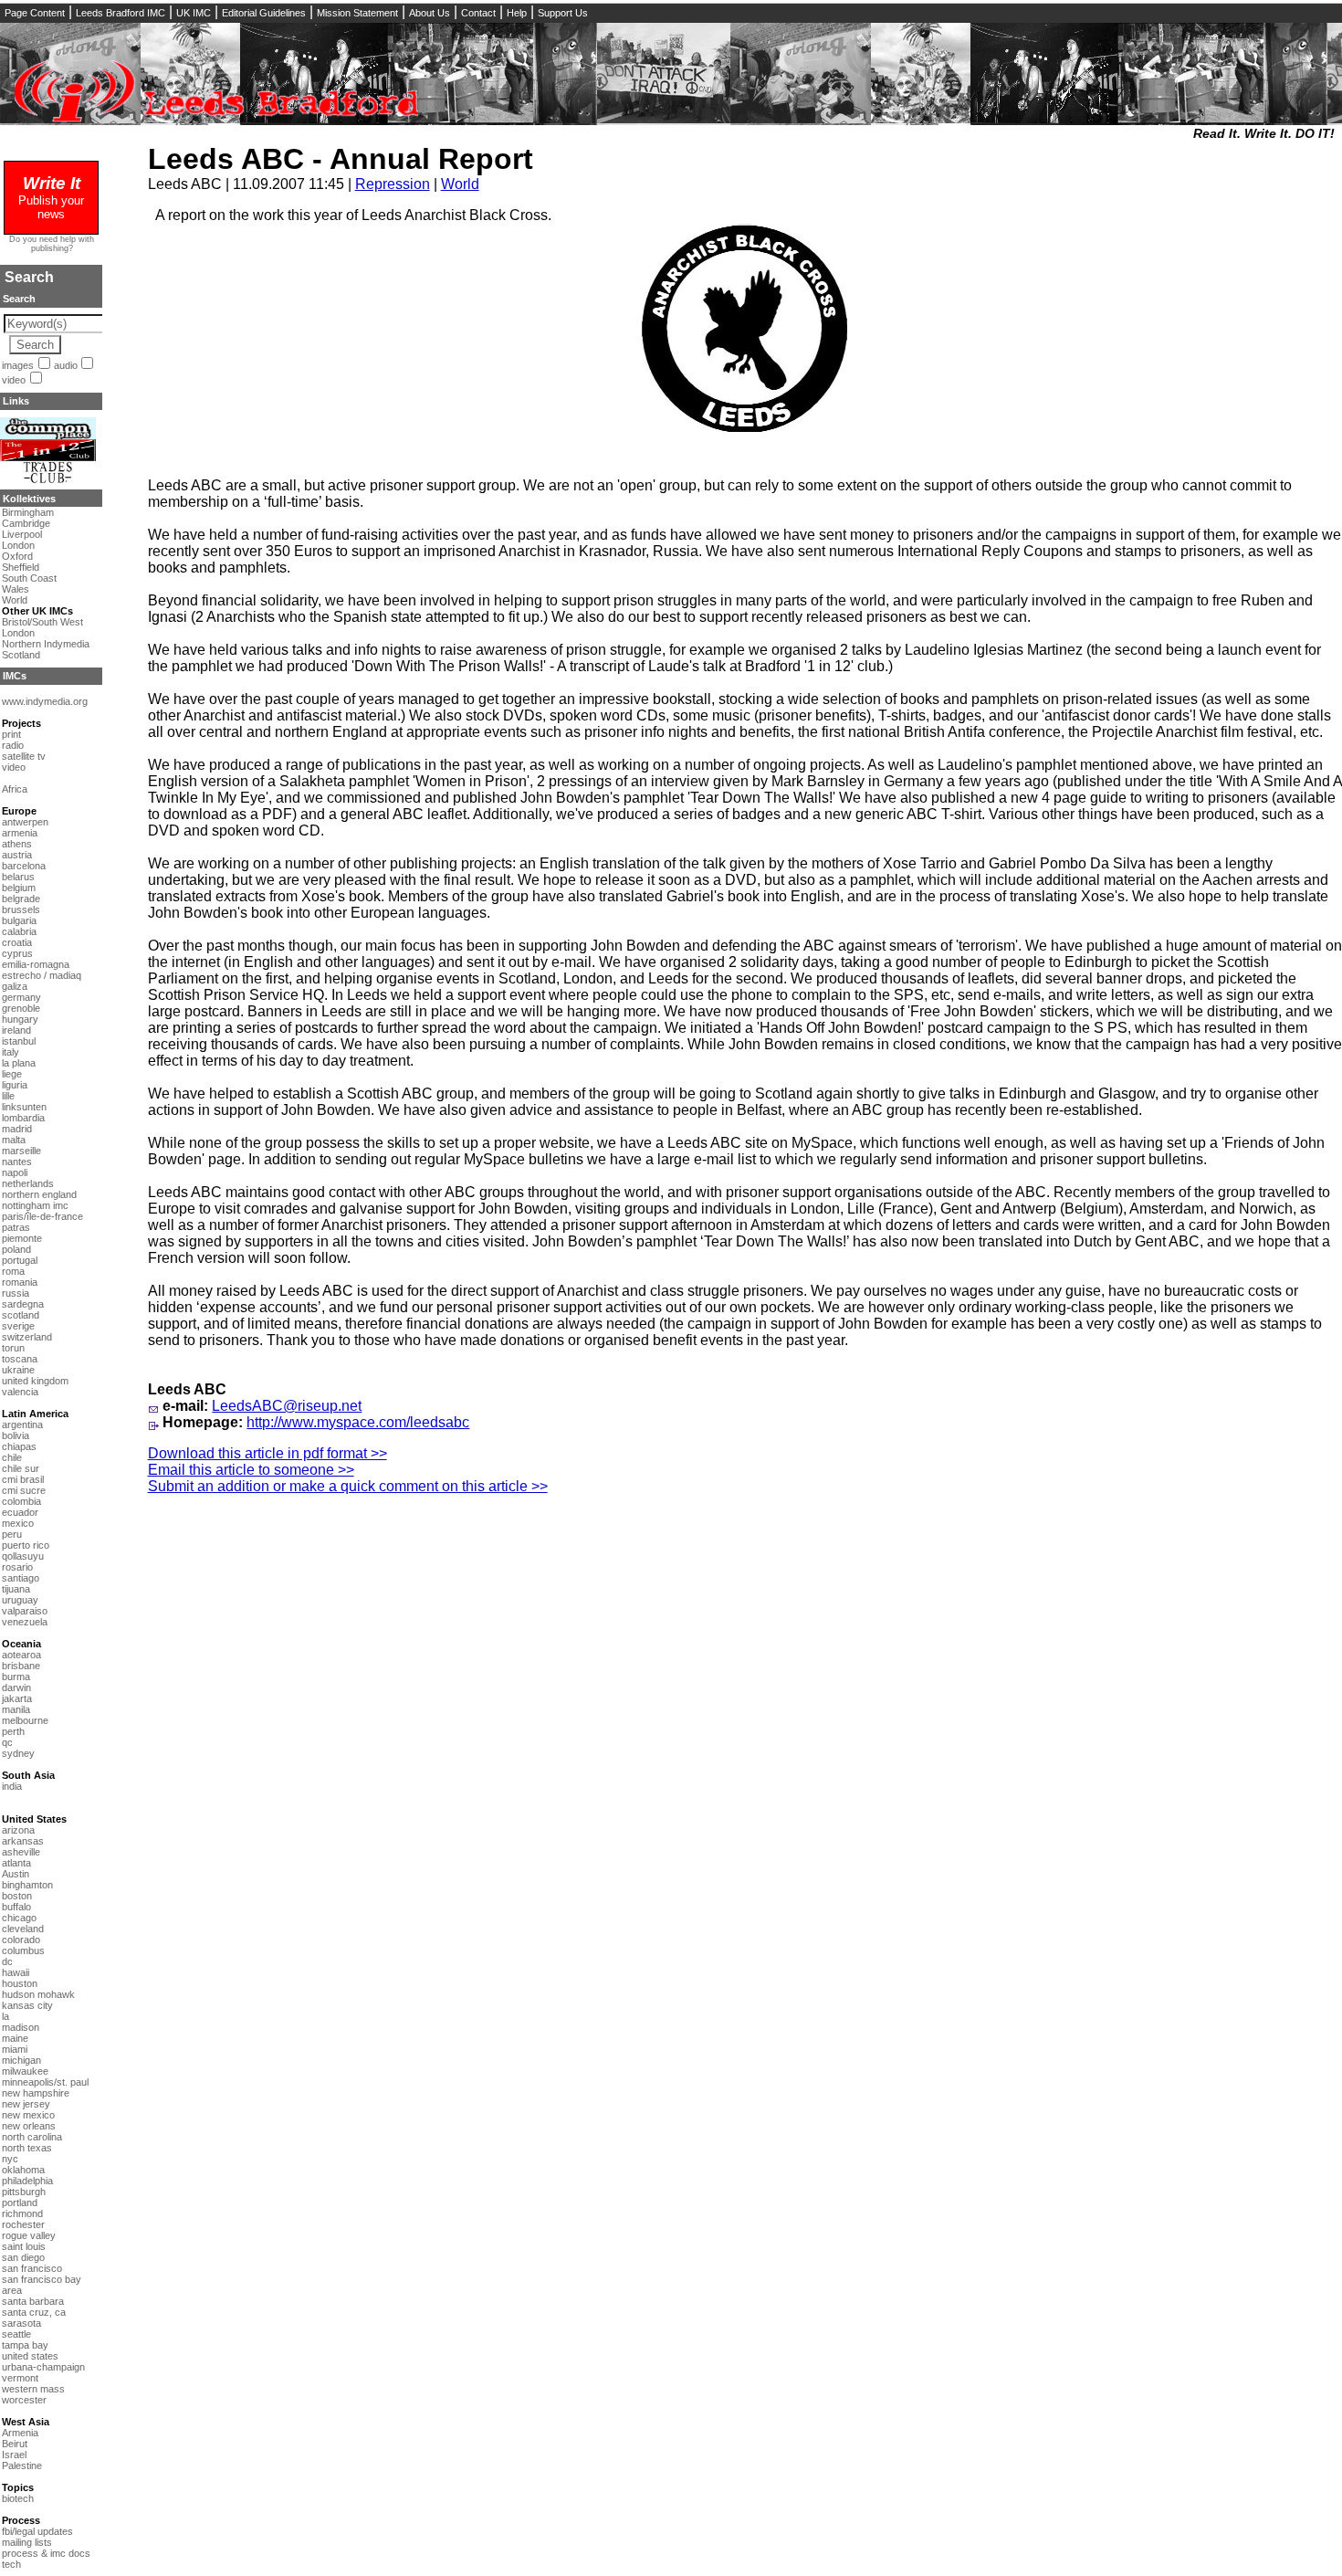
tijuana (16, 1589)
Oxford (17, 556)
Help (517, 13)
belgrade (21, 899)
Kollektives (29, 499)
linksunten (24, 1107)
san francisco (32, 2268)
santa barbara (33, 2301)
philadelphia (27, 2181)
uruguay (20, 1600)
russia (16, 1293)
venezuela (25, 1622)
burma (16, 1677)
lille (8, 1096)
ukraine (18, 1370)
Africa (15, 789)
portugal (20, 1260)
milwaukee (25, 2071)
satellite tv (24, 756)
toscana (20, 1359)
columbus (23, 1950)
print (11, 734)
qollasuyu (23, 1556)
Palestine (22, 2466)
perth (13, 1731)
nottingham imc (35, 1205)
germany (21, 997)
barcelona (24, 866)
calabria (19, 931)
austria (17, 855)
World (460, 184)
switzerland (27, 1337)
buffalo (16, 1907)
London (18, 545)
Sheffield (21, 567)
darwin (16, 1688)
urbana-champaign (43, 2367)
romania (20, 1282)
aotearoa (21, 1655)
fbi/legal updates (37, 2531)
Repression (393, 184)
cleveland (23, 1929)
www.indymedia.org (45, 701)
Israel (14, 2455)
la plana (19, 1063)
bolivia (16, 1435)
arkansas (23, 1841)
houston (20, 1983)
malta (14, 1140)
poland (16, 1249)
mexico (18, 1523)
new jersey (26, 2104)
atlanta (16, 1863)
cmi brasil (23, 1479)
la (5, 2016)
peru (12, 1534)
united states (30, 2356)
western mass (33, 2389)
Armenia (20, 2433)
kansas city (27, 2005)
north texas (27, 2148)
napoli (15, 1172)
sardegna (23, 1304)
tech (11, 2564)
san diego (23, 2257)
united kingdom (35, 1381)
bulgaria (19, 920)
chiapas (19, 1446)
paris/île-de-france (42, 1216)
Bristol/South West (42, 622)
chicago (19, 1918)
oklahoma (23, 2170)
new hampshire (36, 2093)
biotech (18, 2498)
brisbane (21, 1666)
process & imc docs (46, 2553)
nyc (10, 2159)
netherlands (28, 1183)
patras (16, 1227)
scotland (21, 1315)
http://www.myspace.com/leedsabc (358, 1422)
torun (13, 1348)
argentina (22, 1425)
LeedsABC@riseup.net (287, 1406)
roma (13, 1271)
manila (16, 1709)
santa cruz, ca (34, 2312)
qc (7, 1742)
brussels (21, 909)
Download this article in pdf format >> (267, 1453)
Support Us (563, 13)
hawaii (16, 1972)
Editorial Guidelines (264, 13)
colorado (21, 1940)
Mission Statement (357, 13)
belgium (19, 888)
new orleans (29, 2126)
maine (15, 2038)
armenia (20, 833)
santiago (21, 1578)
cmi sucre (24, 1490)
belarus (18, 877)
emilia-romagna (36, 964)
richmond (22, 2213)
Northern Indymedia (46, 644)
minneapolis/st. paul (45, 2082)
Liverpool (22, 534)
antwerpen (25, 822)
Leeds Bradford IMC (121, 13)
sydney (18, 1753)
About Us (430, 13)
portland (20, 2203)
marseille (21, 1151)
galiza (15, 986)
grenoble (21, 1008)
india (12, 1786)
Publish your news (51, 200)
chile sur (21, 1468)
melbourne (25, 1720)
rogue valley (29, 2235)
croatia (17, 942)
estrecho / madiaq (42, 975)
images (18, 365)
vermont (20, 2378)
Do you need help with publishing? (52, 244)
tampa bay (25, 2345)
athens (17, 844)
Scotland (21, 655)
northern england (39, 1194)
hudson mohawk (38, 1994)
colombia (21, 1501)
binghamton (27, 1885)
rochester (23, 2224)
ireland (16, 1030)
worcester (24, 2400)
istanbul (19, 1041)
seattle (16, 2334)
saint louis (24, 2246)
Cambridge (26, 523)
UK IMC (194, 13)
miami (15, 2049)
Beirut (15, 2444)
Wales (16, 589)
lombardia (23, 1118)
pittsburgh (24, 2192)
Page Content (35, 13)
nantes (17, 1162)
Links (16, 401)
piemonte (22, 1238)
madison (21, 2027)
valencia (20, 1392)
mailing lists (27, 2542)
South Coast (29, 578)
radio (13, 745)
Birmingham (28, 512)
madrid (17, 1129)
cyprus (17, 953)
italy (10, 1052)
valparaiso (25, 1611)
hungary (20, 1019)
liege (12, 1074)
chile (12, 1457)
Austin (16, 1874)
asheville (21, 1852)
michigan (21, 2060)
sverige (18, 1326)
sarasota (21, 2323)
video (14, 380)
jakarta (17, 1698)
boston (17, 1896)
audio (66, 365)
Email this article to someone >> (251, 1470)
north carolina (32, 2137)
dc (7, 1961)
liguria (15, 1085)
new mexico (28, 2115)
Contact (478, 13)
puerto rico (26, 1545)
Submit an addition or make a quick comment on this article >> (348, 1486)
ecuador (20, 1512)
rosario (17, 1567)
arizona (18, 1830)
